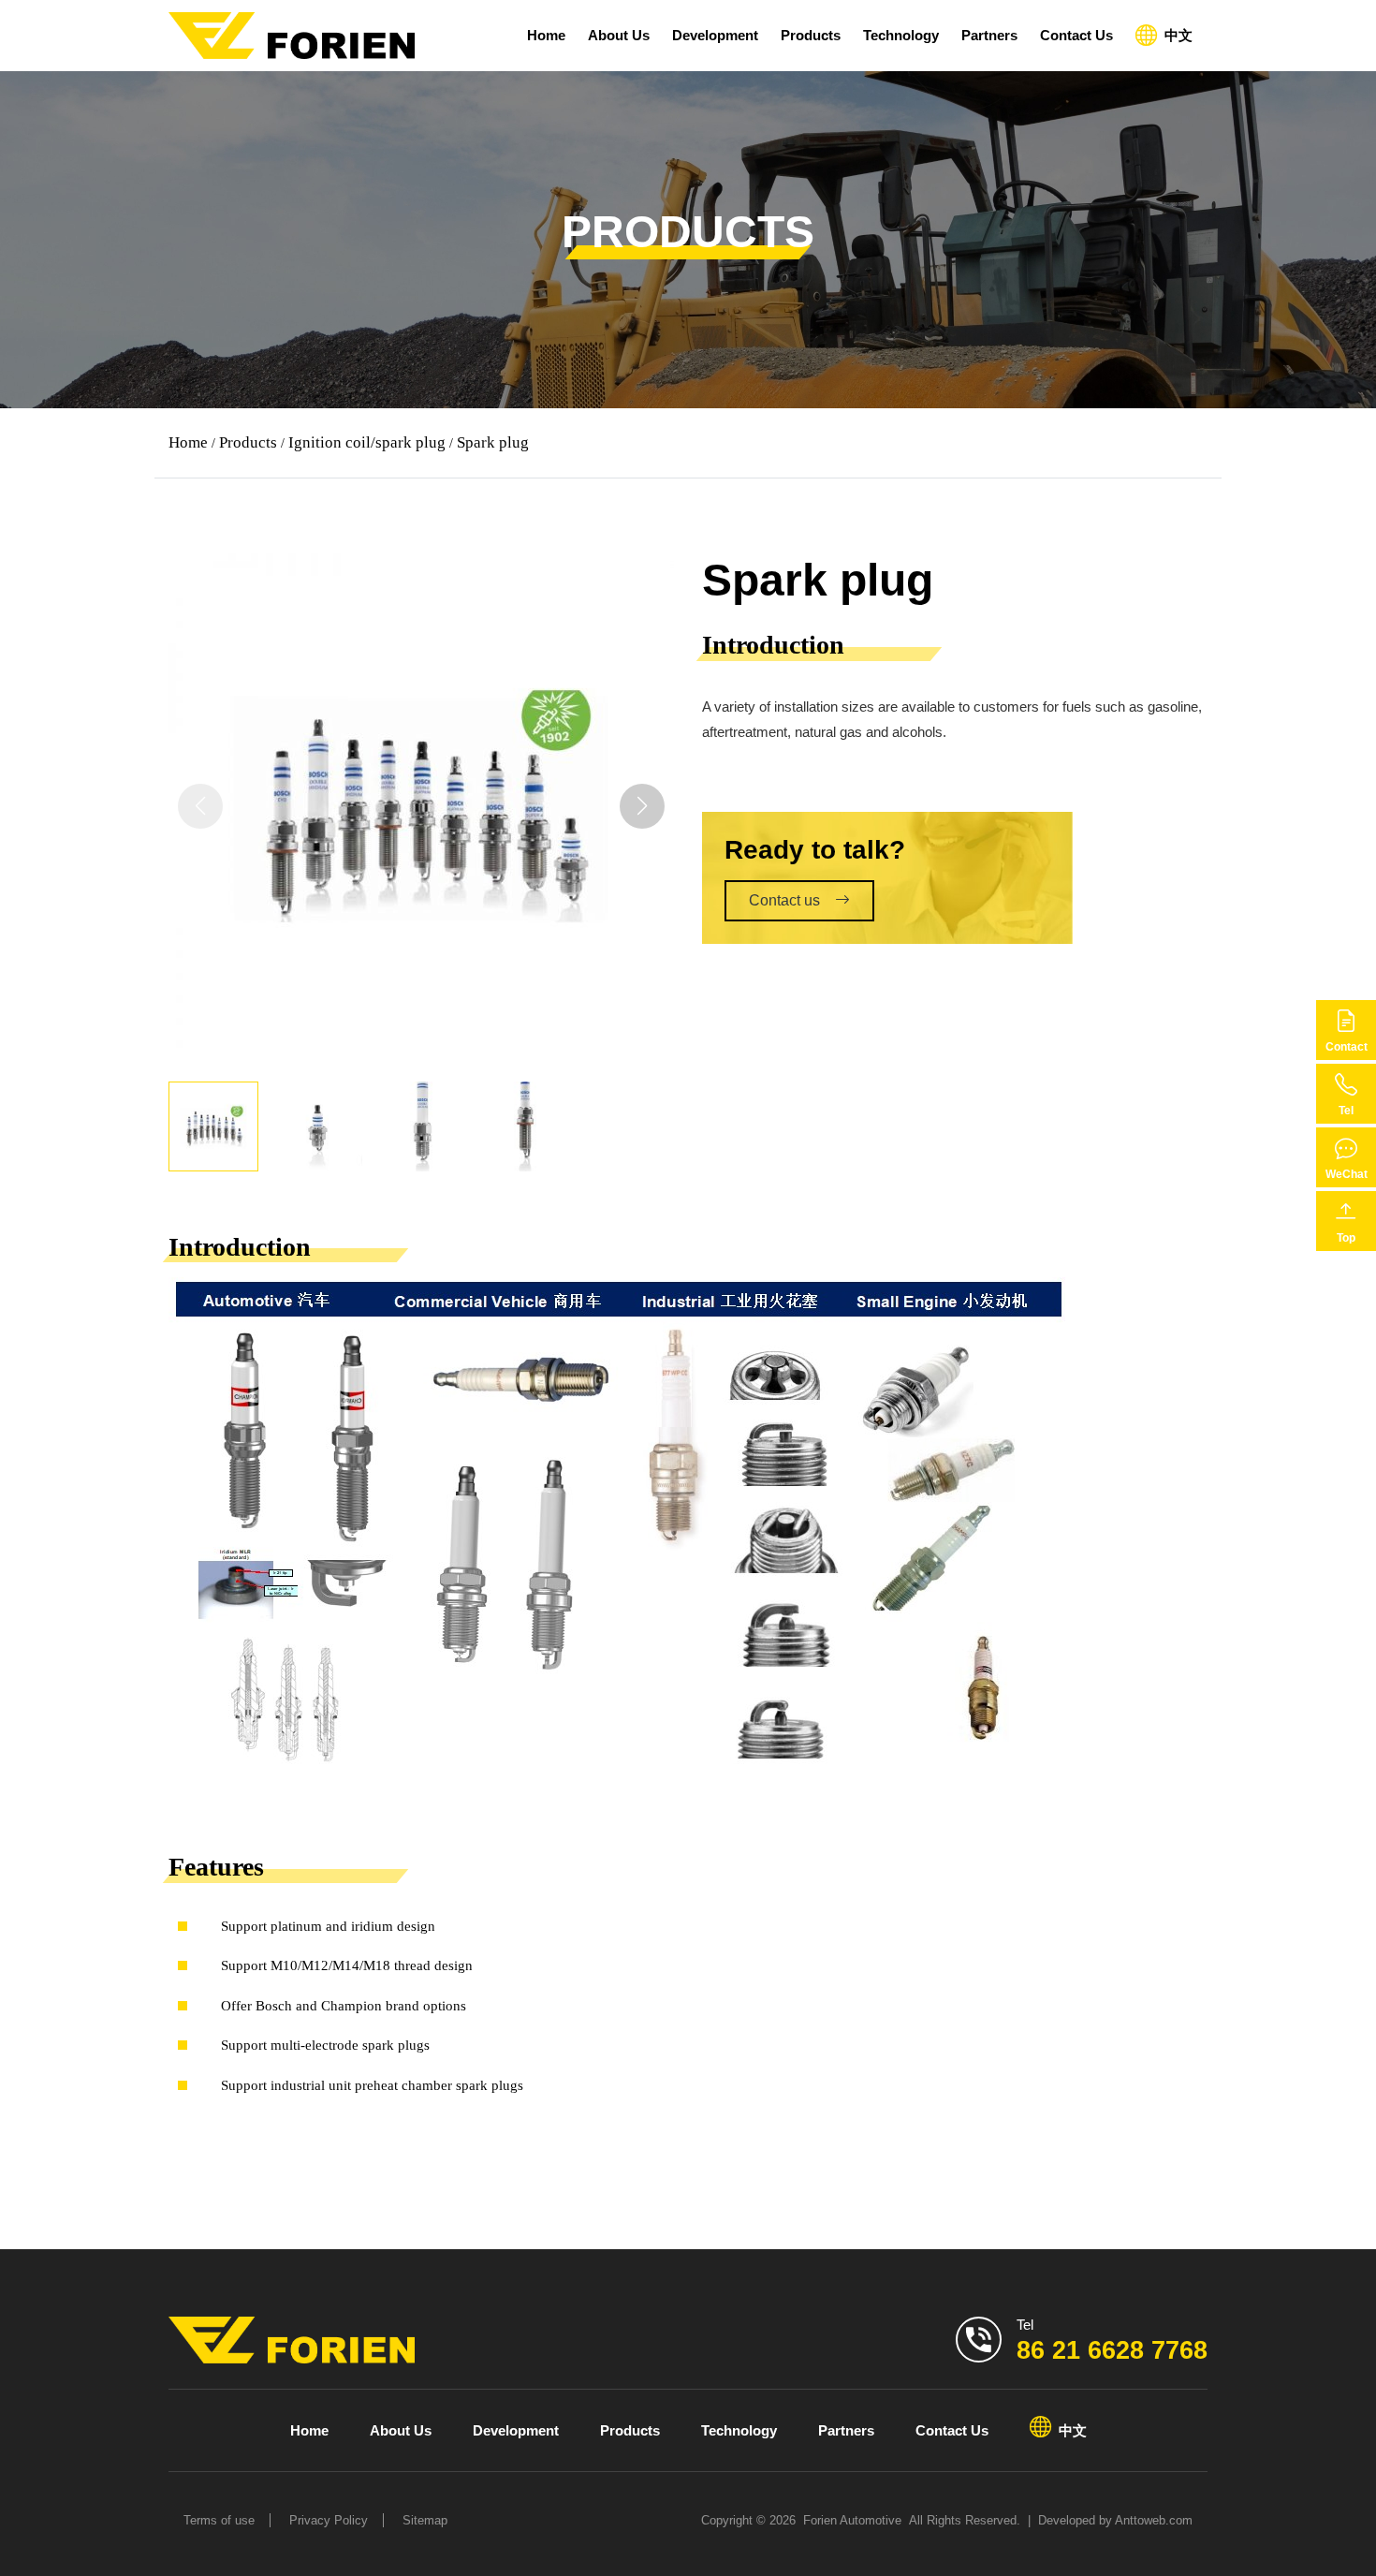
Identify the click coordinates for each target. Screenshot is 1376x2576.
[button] (642, 806)
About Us (619, 35)
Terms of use (219, 2520)
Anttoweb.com (1154, 2520)
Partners (989, 35)
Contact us (784, 900)
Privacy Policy (329, 2520)
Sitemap (425, 2520)
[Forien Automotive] (292, 36)
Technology (901, 35)
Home (546, 35)
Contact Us (1076, 35)
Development (715, 35)
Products (811, 35)
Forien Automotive (852, 2520)
